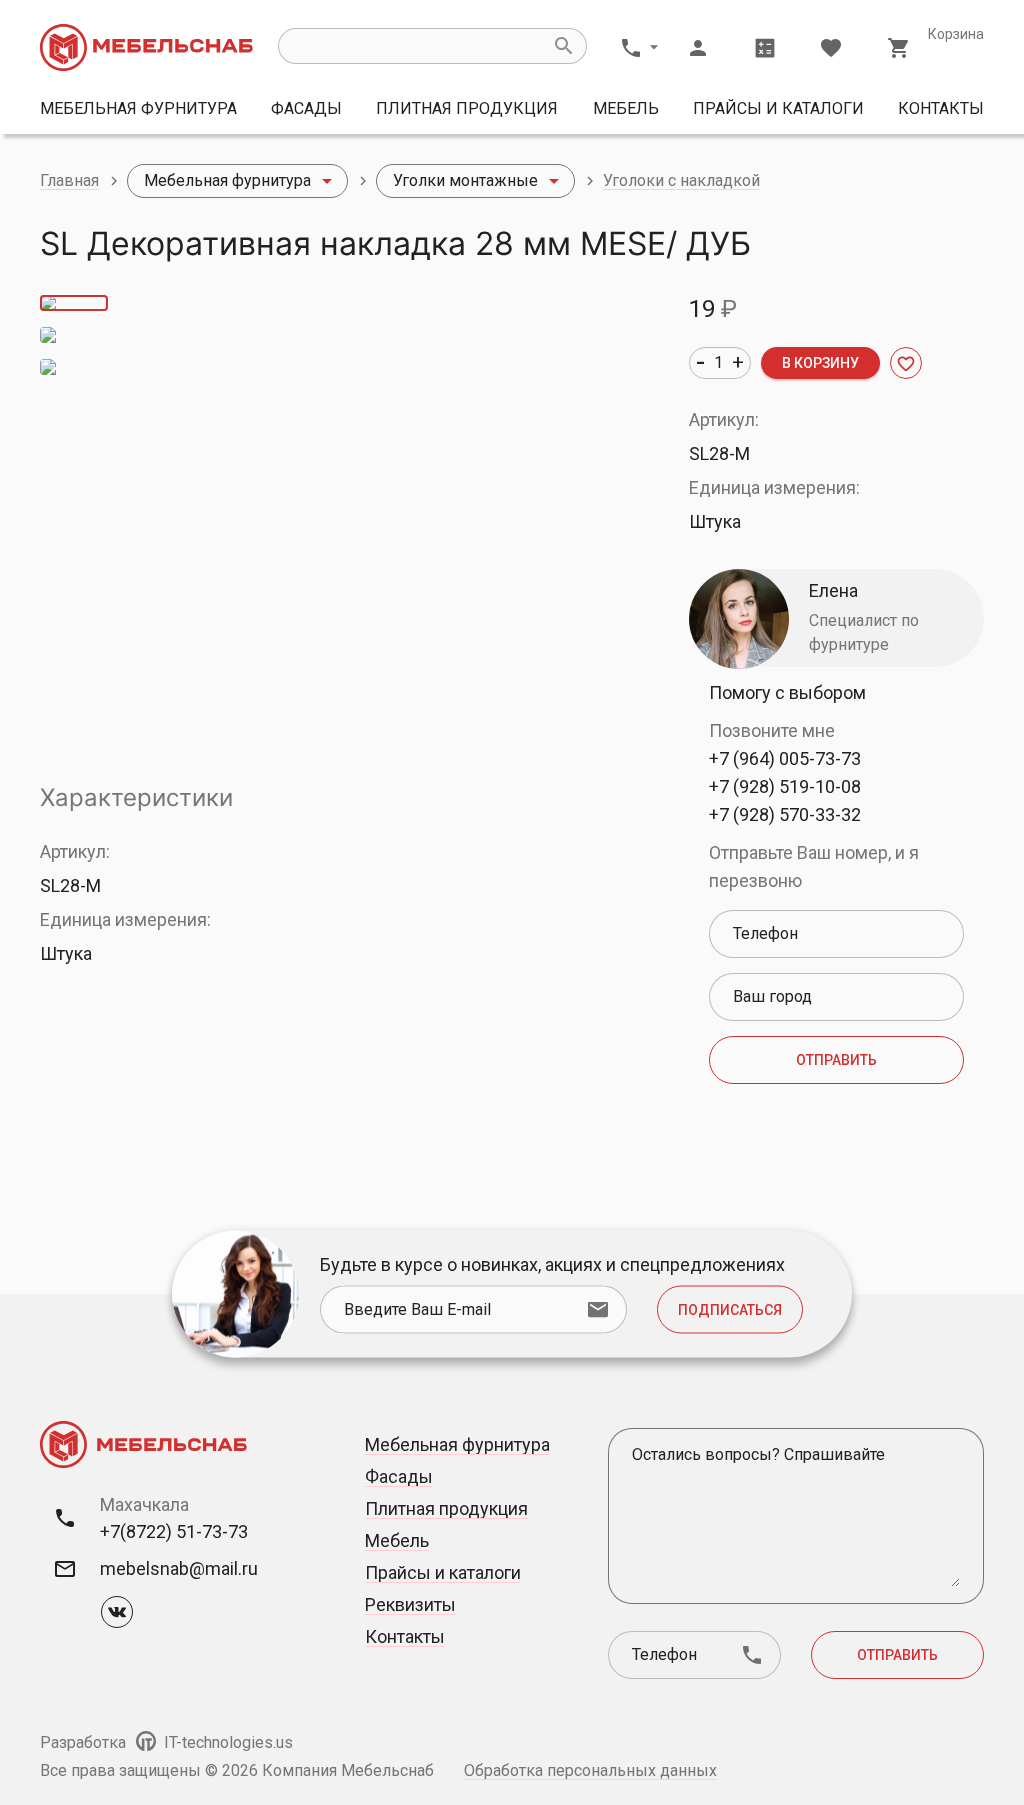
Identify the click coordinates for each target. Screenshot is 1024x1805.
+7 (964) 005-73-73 (785, 758)
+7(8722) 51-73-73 (174, 1531)
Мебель (626, 108)
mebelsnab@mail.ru (179, 1568)
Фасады (306, 108)
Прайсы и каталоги (778, 108)
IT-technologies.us (226, 1742)
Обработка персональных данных (590, 1770)
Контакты (941, 108)
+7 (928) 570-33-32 (785, 814)
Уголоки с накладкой (681, 180)
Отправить (836, 1060)
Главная (69, 180)
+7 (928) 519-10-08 (785, 786)
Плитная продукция (467, 108)
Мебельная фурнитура (138, 108)
